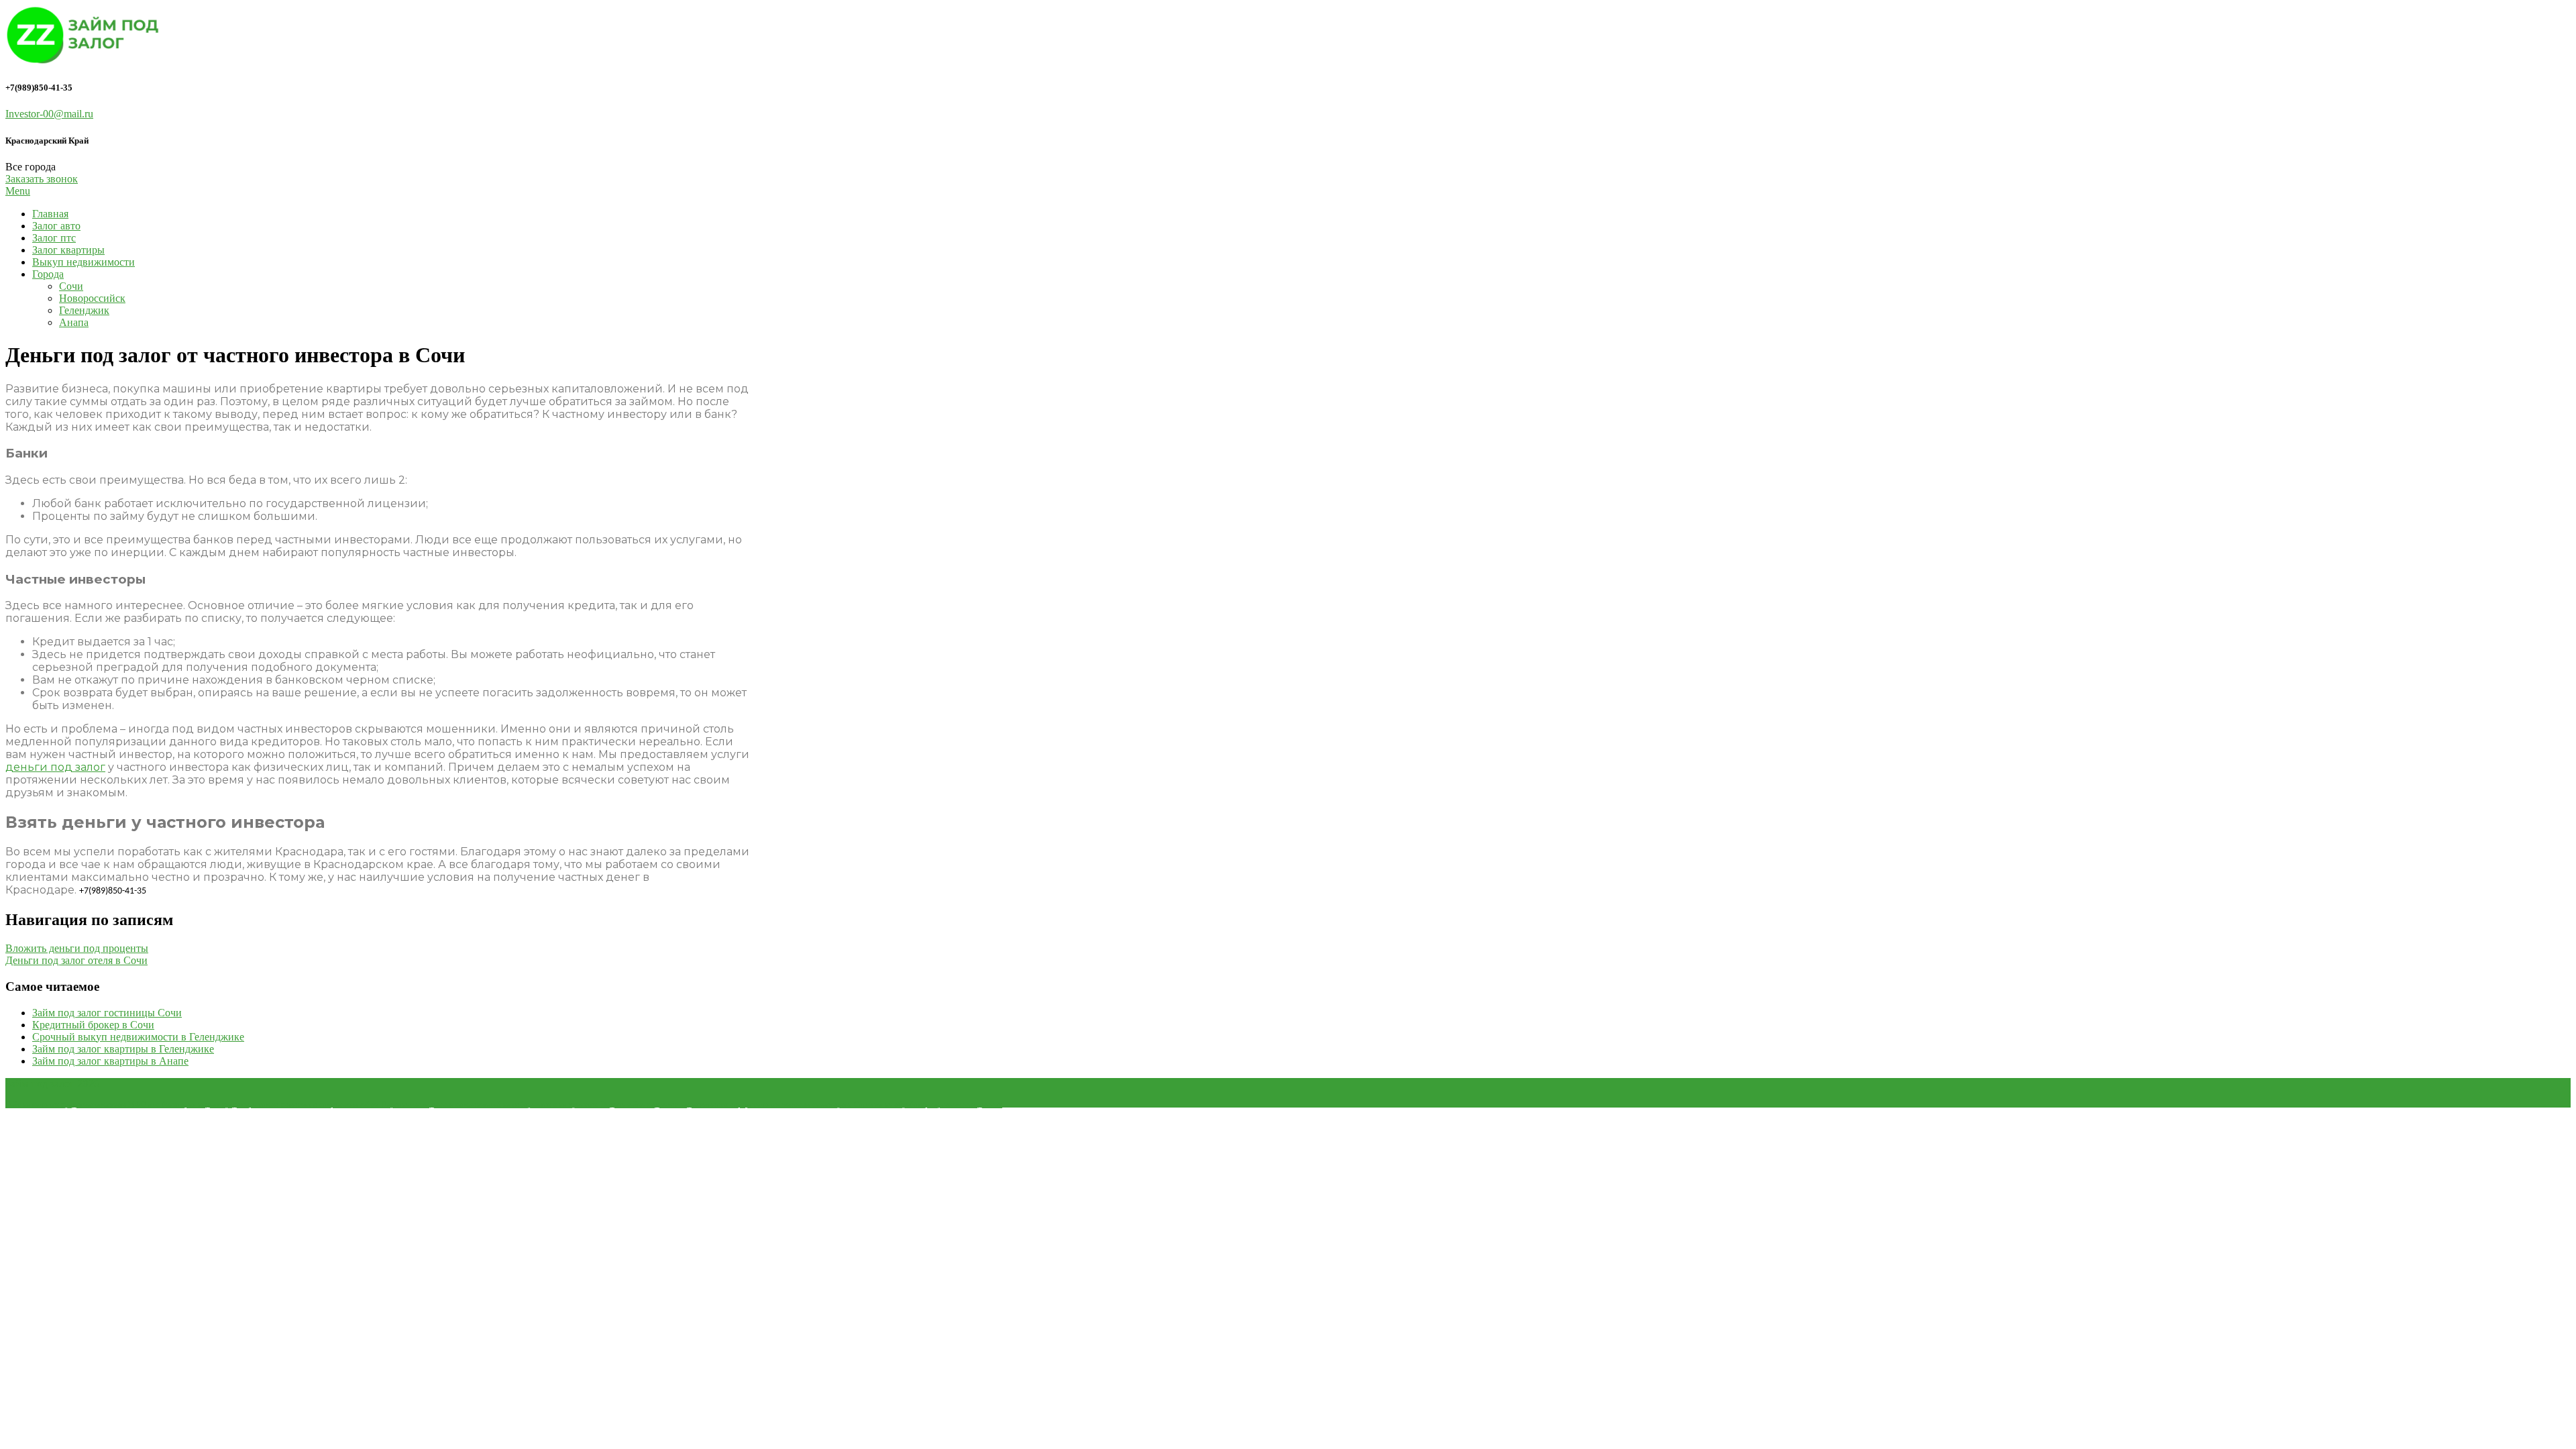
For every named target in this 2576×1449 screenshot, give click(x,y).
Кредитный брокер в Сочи (93, 1025)
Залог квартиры (68, 250)
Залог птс (54, 238)
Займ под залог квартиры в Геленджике (123, 1049)
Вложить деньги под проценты (77, 948)
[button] (42, 179)
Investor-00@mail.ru (49, 114)
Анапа (74, 322)
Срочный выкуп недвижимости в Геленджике (138, 1037)
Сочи (71, 286)
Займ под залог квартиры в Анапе (110, 1061)
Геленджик (84, 310)
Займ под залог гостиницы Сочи (107, 1013)
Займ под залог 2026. (53, 1084)
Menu (18, 191)
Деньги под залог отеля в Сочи (76, 960)
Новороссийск (92, 298)
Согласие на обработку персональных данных (928, 1104)
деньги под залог (55, 767)
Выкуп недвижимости (84, 262)
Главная (50, 214)
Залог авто (56, 226)
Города (48, 274)
